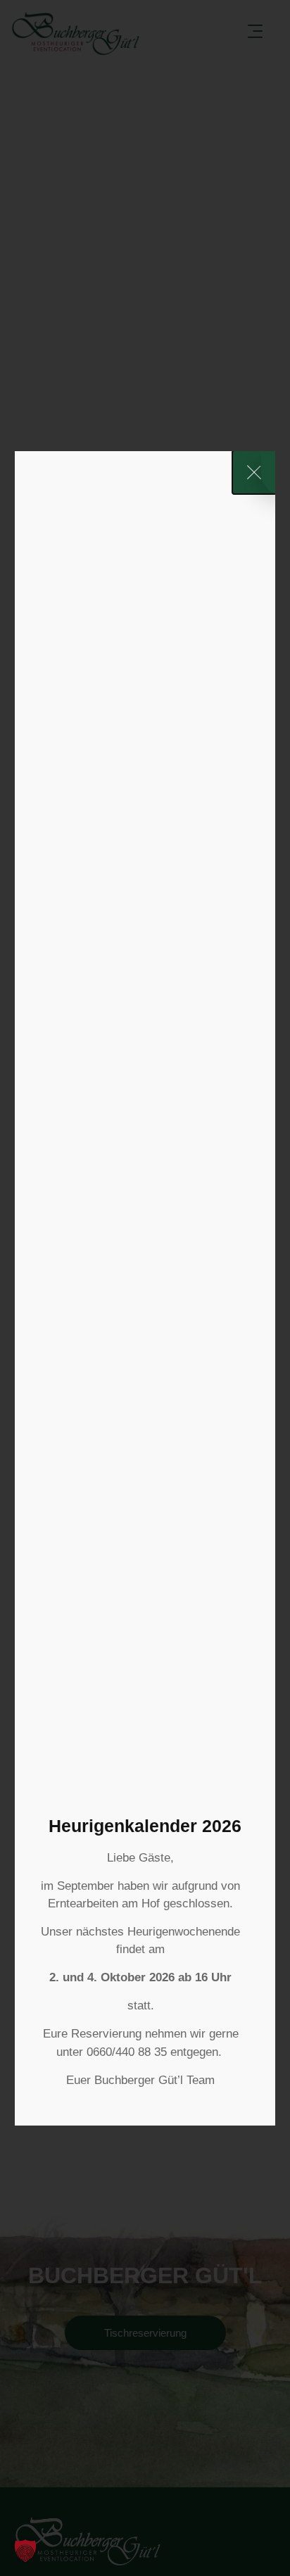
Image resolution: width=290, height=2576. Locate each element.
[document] (145, 1288)
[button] (25, 2551)
